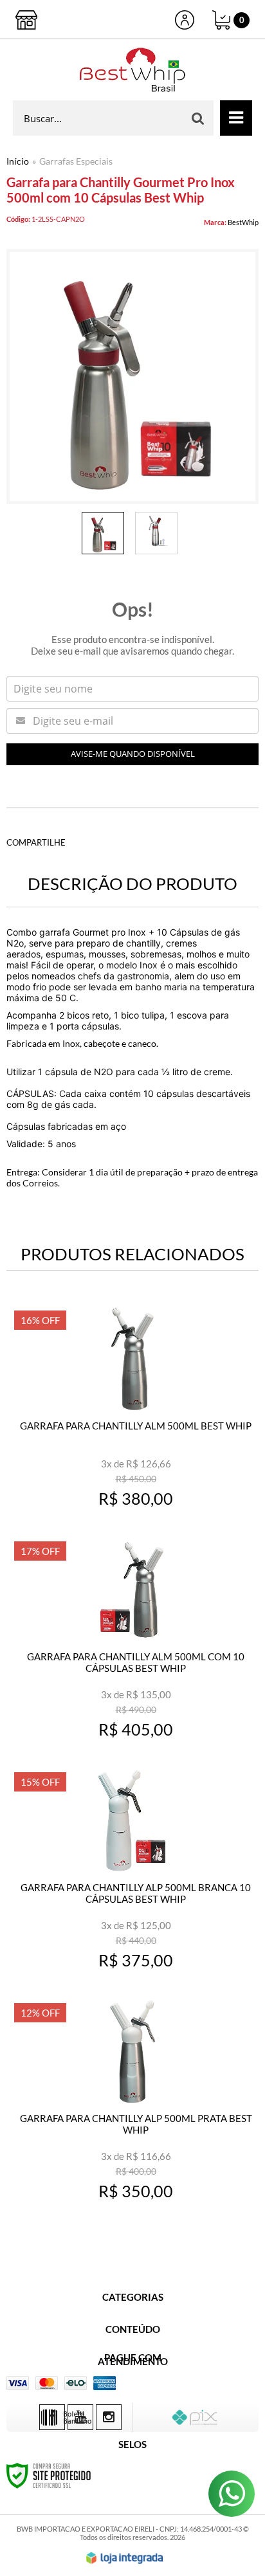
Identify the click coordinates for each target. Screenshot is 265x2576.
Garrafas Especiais (76, 161)
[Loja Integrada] (125, 2558)
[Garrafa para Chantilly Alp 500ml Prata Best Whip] (132, 2106)
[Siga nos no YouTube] (80, 2417)
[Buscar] (198, 118)
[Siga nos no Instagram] (109, 2417)
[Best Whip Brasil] (132, 70)
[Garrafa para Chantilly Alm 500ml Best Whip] (132, 1413)
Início (18, 161)
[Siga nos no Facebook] (52, 2417)
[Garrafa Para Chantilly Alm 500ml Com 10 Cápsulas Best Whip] (132, 1644)
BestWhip (243, 222)
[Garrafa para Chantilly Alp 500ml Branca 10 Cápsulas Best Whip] (132, 1875)
